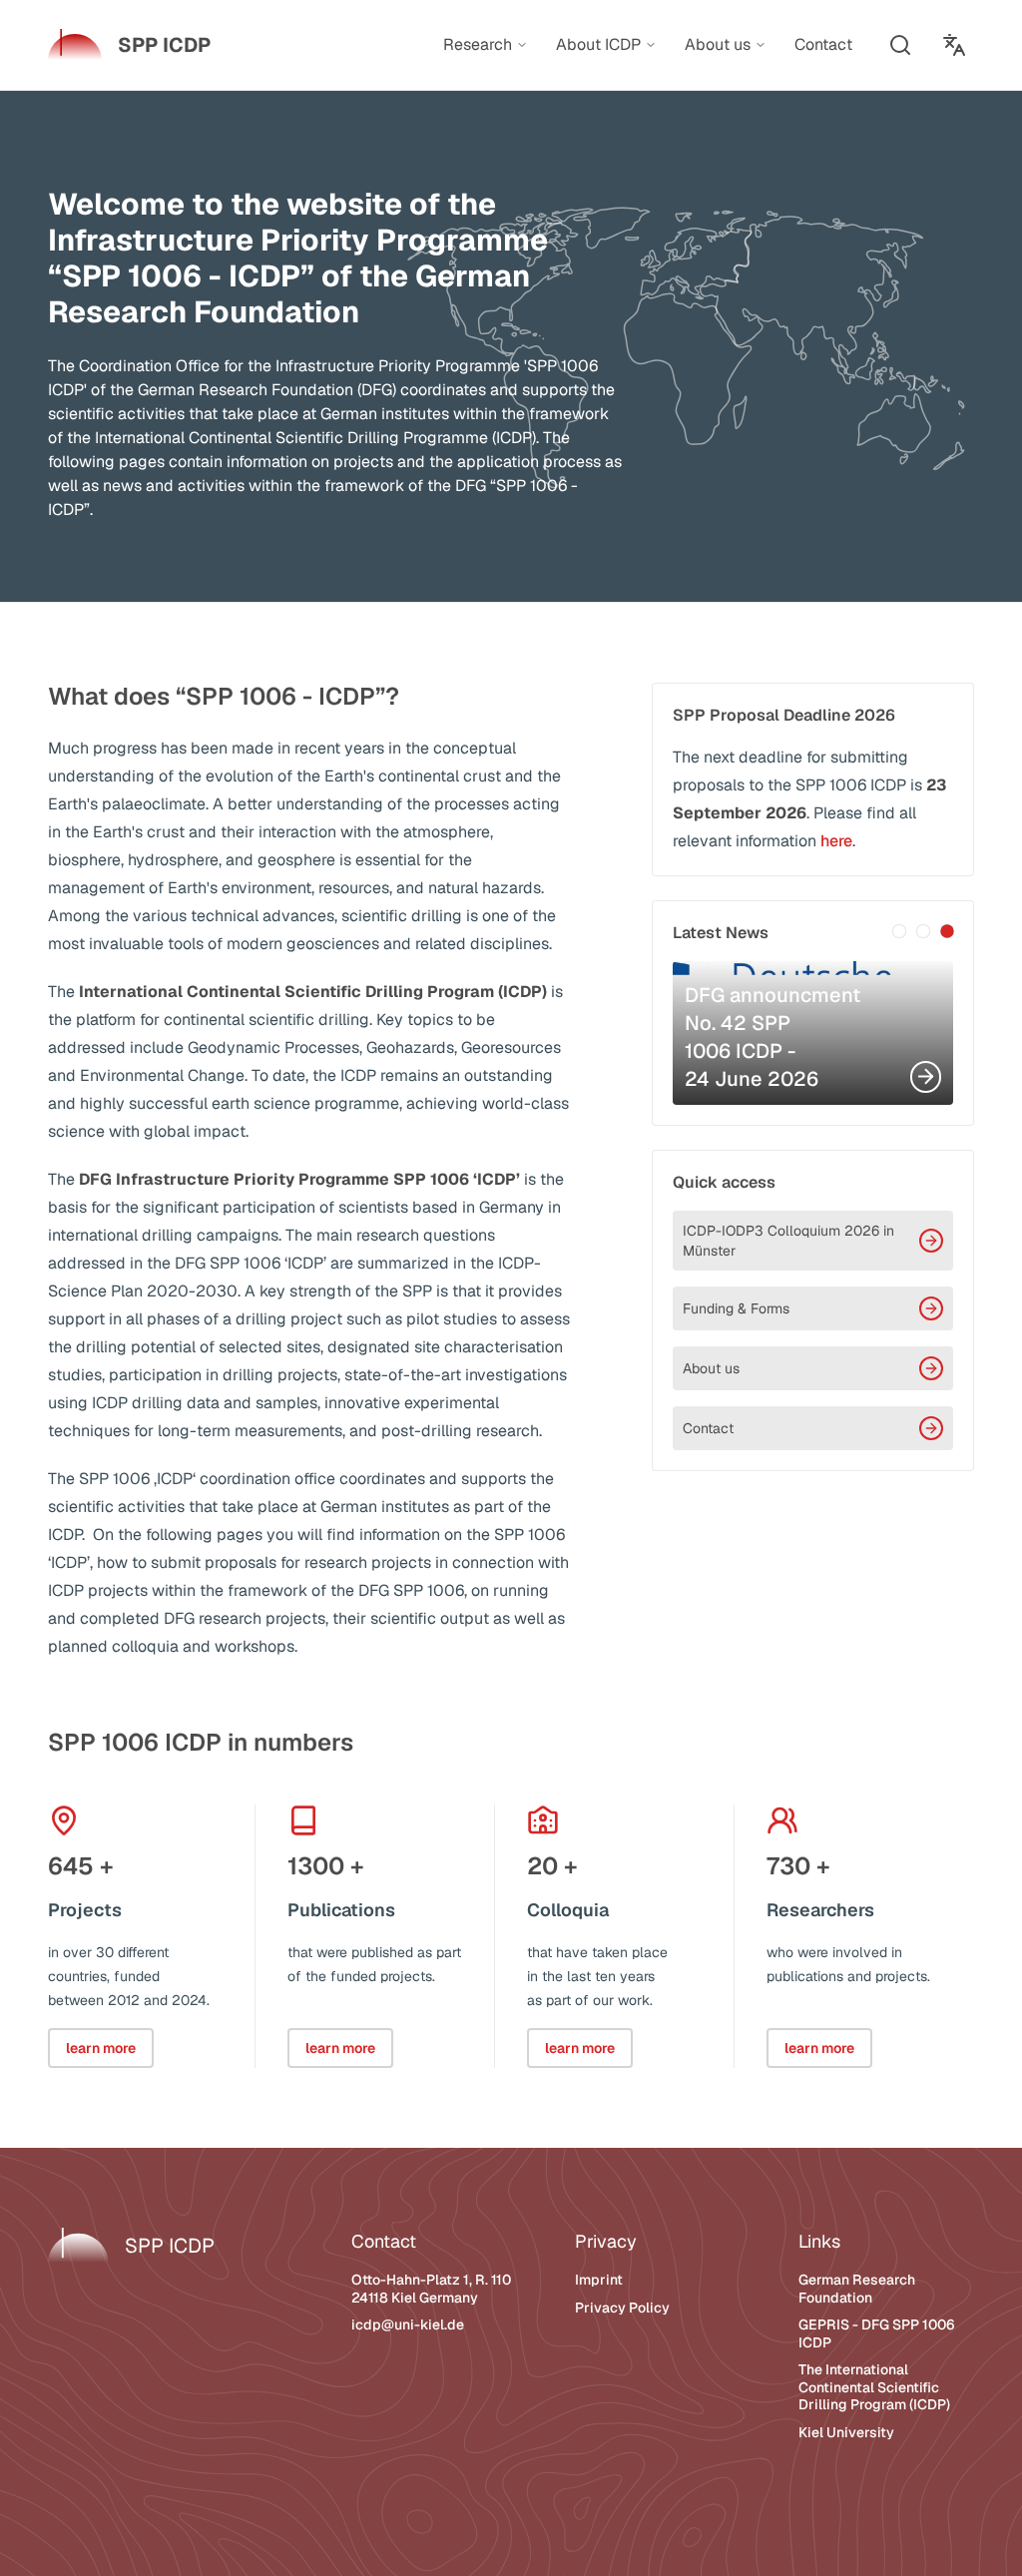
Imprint (599, 2280)
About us (711, 1368)
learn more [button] (101, 2048)
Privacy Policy (622, 2308)
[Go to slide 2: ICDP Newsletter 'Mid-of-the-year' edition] (923, 931)
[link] (129, 45)
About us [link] (718, 45)
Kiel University (846, 2432)
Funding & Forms (736, 1308)
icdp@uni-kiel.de (408, 2324)
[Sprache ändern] (954, 45)
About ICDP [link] (598, 45)
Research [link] (478, 45)
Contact (708, 1428)
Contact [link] (823, 44)
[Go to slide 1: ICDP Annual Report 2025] (899, 931)
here (836, 841)
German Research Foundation (857, 2289)
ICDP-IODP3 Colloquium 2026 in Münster (788, 1241)
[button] (900, 45)
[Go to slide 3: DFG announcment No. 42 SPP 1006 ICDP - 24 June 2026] (947, 931)
